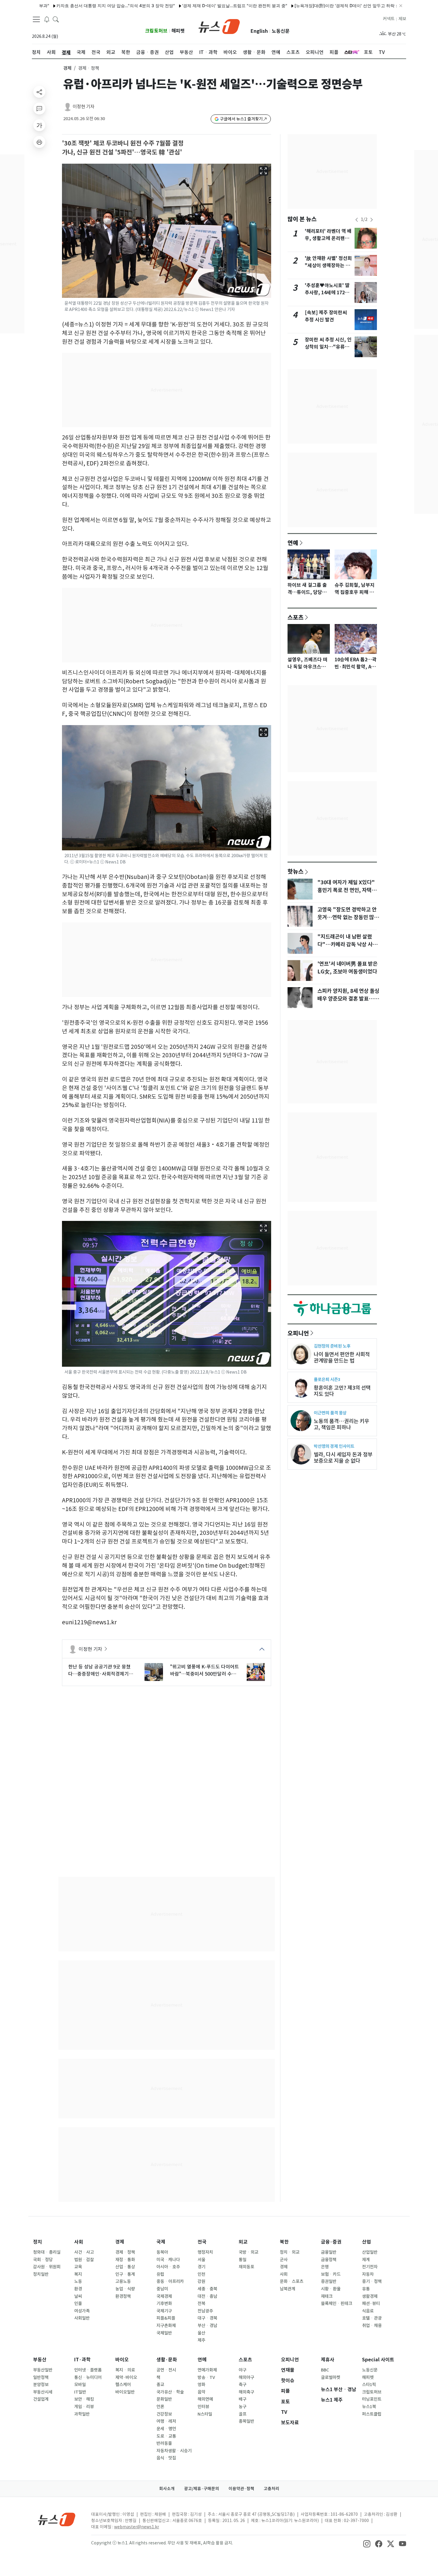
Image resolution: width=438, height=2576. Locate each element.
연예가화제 (207, 2370)
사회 (79, 2242)
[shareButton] (39, 92)
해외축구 (246, 2392)
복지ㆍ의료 (125, 2370)
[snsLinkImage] (367, 2544)
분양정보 (41, 2385)
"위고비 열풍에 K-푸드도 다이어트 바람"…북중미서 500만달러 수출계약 (205, 1671)
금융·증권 (331, 2242)
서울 (201, 2260)
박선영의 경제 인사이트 (334, 1446)
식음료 (368, 2311)
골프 (243, 2414)
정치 (38, 2242)
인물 (78, 2303)
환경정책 (123, 2296)
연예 (293, 543)
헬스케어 (123, 2385)
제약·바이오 (126, 2377)
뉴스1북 (369, 2407)
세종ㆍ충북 (207, 2289)
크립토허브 (156, 31)
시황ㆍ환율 (331, 2289)
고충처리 (271, 2489)
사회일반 (82, 2318)
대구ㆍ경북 (207, 2318)
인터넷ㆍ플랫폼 (88, 2370)
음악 (201, 2392)
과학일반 (82, 2414)
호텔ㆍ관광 (372, 2318)
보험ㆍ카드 (331, 2274)
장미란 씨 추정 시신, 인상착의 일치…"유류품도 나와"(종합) (328, 347)
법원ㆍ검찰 (84, 2260)
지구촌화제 (166, 2326)
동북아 (162, 2252)
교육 (78, 2267)
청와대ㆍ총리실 (47, 2252)
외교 (243, 2242)
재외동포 (246, 2267)
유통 (366, 2289)
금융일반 (329, 2252)
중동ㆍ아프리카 (170, 2281)
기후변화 (164, 2303)
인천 (201, 2274)
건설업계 (41, 2399)
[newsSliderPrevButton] (357, 220)
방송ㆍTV (206, 2377)
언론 (160, 2407)
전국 (202, 2242)
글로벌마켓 (331, 2377)
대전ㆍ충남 (207, 2296)
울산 (201, 2333)
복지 (78, 2274)
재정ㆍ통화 (125, 2260)
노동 (78, 2281)
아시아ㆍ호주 (168, 2267)
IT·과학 (82, 2360)
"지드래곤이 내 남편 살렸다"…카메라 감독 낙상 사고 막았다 (347, 945)
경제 (67, 68)
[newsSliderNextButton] (372, 220)
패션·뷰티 (371, 2303)
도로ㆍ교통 (166, 2436)
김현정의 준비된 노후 (332, 1346)
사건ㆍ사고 (84, 2252)
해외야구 (246, 2377)
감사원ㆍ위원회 (47, 2267)
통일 (243, 2260)
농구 (243, 2407)
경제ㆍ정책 (125, 2252)
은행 (325, 2267)
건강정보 (164, 2414)
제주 (201, 2340)
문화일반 (164, 2399)
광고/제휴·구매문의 (202, 2489)
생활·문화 (167, 2360)
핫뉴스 (296, 871)
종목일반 (246, 2421)
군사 (284, 2260)
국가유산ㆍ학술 (170, 2392)
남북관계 (288, 2289)
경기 (201, 2267)
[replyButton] (39, 109)
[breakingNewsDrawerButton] (47, 19)
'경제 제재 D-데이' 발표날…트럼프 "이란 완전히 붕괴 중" (182, 6)
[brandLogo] (219, 26)
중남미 (162, 2289)
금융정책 (329, 2260)
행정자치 (205, 2252)
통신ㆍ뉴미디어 (88, 2377)
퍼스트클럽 (372, 2414)
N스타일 (205, 2414)
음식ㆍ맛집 (166, 2458)
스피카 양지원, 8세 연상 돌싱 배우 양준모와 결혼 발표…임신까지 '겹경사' (348, 999)
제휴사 (328, 2360)
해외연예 (205, 2399)
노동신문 (281, 31)
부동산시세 (43, 2392)
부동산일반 (43, 2370)
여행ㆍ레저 (166, 2421)
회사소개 (167, 2489)
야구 (243, 2370)
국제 (161, 2242)
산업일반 (370, 2252)
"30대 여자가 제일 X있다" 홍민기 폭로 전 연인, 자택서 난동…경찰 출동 (347, 890)
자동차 (368, 2274)
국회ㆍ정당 (43, 2260)
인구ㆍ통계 (125, 2274)
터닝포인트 (372, 2399)
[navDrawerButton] (36, 19)
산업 (366, 2242)
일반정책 (41, 2377)
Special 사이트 (378, 2360)
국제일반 (164, 2333)
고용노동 (123, 2281)
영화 (201, 2385)
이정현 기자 (84, 107)
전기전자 (370, 2267)
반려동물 (164, 2443)
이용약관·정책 (241, 2489)
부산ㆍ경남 (207, 2326)
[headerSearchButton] (56, 19)
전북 (201, 2303)
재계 (366, 2260)
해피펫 (178, 31)
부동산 (40, 2360)
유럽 (160, 2274)
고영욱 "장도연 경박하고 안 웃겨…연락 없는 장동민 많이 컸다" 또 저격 (348, 917)
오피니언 (298, 1333)
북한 (284, 2242)
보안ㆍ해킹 (84, 2399)
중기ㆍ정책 (372, 2281)
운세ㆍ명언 (166, 2429)
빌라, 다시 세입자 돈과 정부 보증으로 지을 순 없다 (343, 1458)
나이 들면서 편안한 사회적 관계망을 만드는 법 (342, 1357)
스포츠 (296, 617)
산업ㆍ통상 (125, 2267)
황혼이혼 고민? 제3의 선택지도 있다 (342, 1391)
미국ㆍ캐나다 (168, 2260)
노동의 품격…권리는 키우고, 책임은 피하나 (341, 1424)
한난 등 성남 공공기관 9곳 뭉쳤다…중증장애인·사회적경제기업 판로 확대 (101, 1671)
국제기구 (164, 2311)
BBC (325, 2370)
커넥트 (389, 19)
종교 (160, 2385)
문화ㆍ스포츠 (292, 2281)
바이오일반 (125, 2392)
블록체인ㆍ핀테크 (337, 2303)
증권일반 (329, 2281)
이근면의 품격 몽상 (330, 1413)
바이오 (122, 2360)
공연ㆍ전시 (166, 2370)
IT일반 (80, 2392)
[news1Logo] (57, 2519)
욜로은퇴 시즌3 (327, 1379)
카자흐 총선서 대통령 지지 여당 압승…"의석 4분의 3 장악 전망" (63, 6)
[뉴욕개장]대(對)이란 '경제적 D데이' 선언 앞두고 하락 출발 (297, 6)
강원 (201, 2281)
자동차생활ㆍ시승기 (174, 2451)
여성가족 (82, 2311)
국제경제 (164, 2296)
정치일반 (41, 2274)
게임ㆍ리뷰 (84, 2407)
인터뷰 (203, 2407)
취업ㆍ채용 (372, 2326)
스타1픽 (369, 2385)
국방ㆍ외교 (248, 2252)
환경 (78, 2289)
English (259, 31)
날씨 (78, 2296)
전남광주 (205, 2311)
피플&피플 (166, 2318)
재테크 (327, 2296)
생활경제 (370, 2296)
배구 (243, 2399)
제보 (402, 19)
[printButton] (39, 142)
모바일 (80, 2385)
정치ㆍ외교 (290, 2252)
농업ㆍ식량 (125, 2289)
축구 (243, 2385)
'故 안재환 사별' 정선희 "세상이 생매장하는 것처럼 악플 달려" (328, 266)
